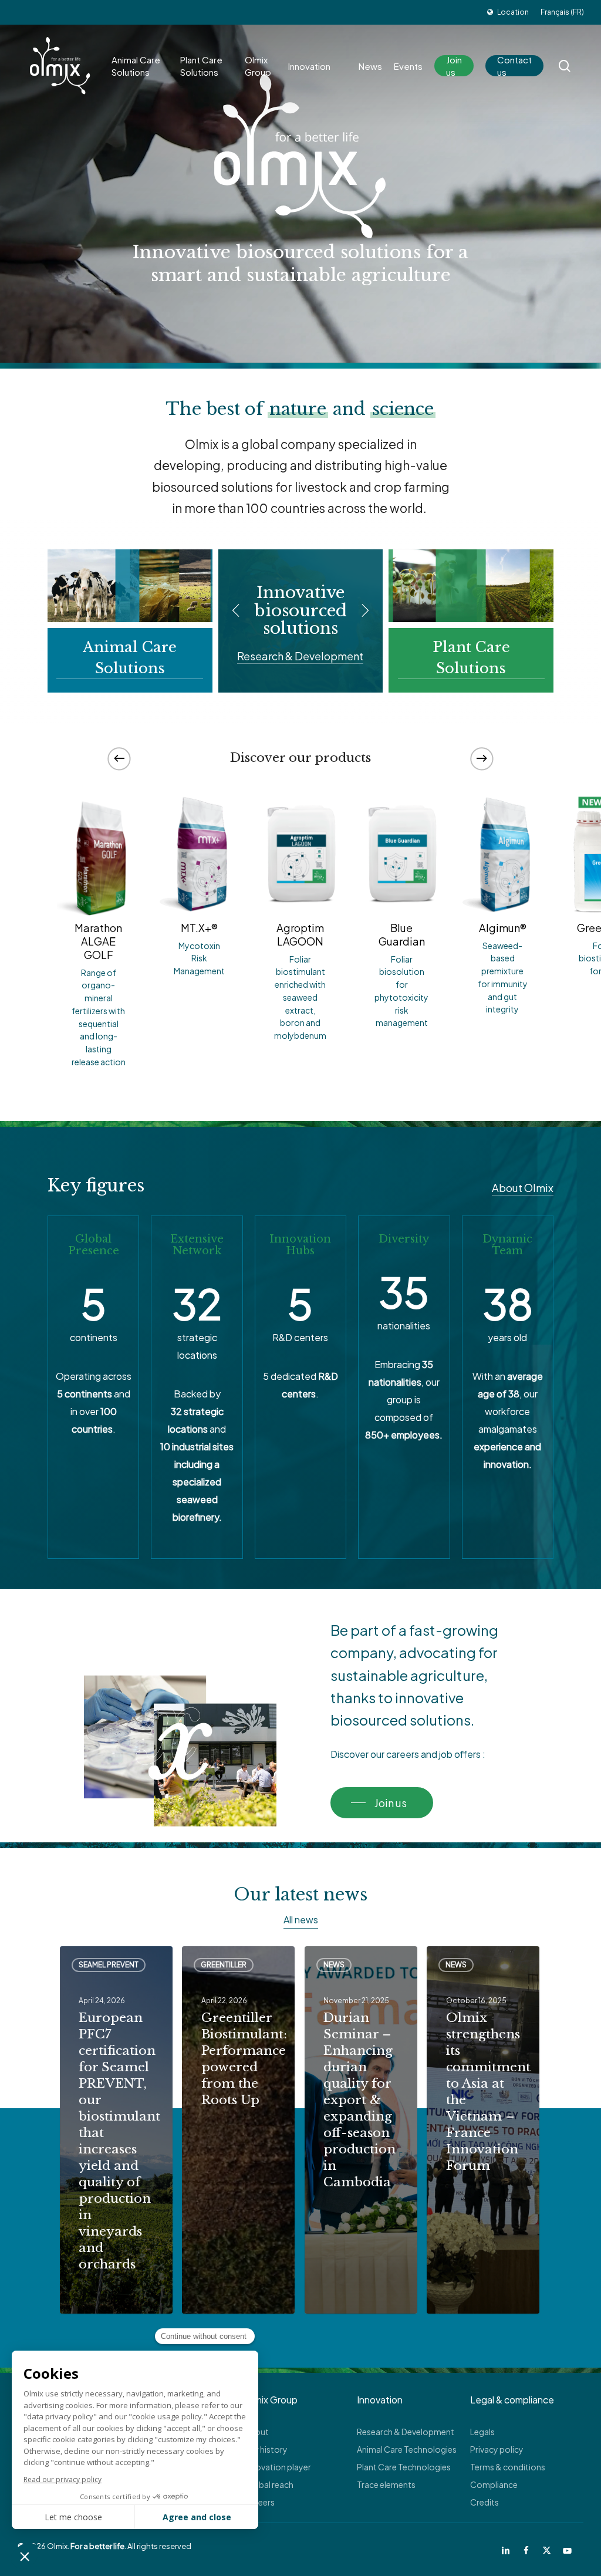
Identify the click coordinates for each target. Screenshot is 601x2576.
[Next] (482, 758)
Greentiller (224, 1965)
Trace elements (386, 2484)
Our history (266, 2449)
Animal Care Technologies (407, 2449)
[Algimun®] (502, 853)
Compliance (494, 2484)
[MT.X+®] (200, 853)
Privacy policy (497, 2449)
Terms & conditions (508, 2467)
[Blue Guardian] (401, 853)
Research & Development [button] (300, 656)
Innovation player (278, 2467)
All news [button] (301, 1920)
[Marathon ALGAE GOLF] (99, 853)
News (334, 1965)
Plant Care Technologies (404, 2467)
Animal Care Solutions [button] (130, 658)
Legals (482, 2432)
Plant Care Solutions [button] (471, 658)
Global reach (269, 2484)
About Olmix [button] (523, 1188)
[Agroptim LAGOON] (300, 853)
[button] (382, 1803)
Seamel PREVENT (109, 1965)
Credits (484, 2502)
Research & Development (406, 2432)
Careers (259, 2502)
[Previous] (119, 758)
